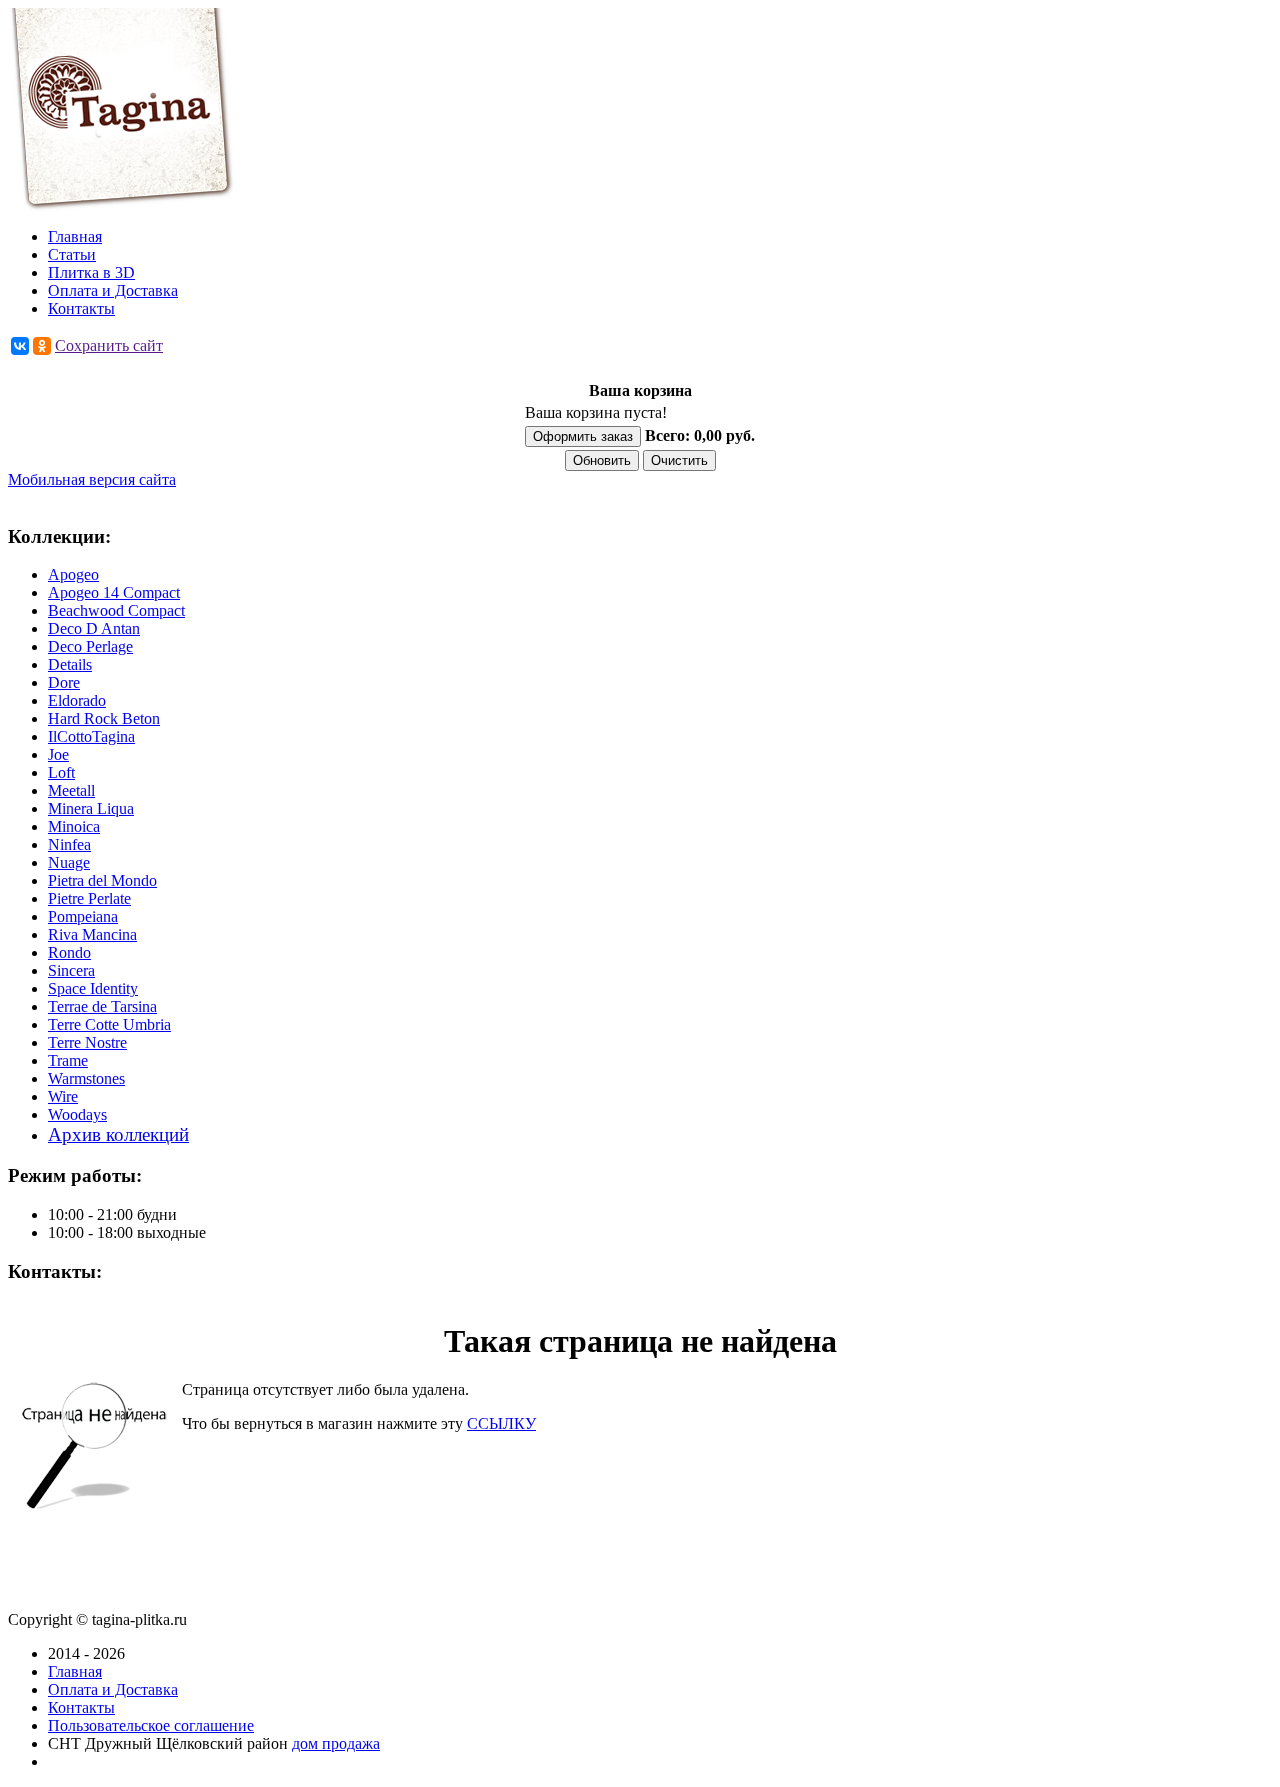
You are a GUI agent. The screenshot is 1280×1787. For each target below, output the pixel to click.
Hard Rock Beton (104, 718)
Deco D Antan (94, 628)
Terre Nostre (87, 1042)
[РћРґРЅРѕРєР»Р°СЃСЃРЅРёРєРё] (42, 346)
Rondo (69, 952)
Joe (58, 754)
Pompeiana (83, 916)
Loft (61, 772)
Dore (64, 682)
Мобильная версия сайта (92, 479)
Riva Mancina (92, 934)
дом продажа (336, 1743)
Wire (63, 1096)
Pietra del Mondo (102, 880)
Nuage (69, 862)
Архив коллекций (118, 1134)
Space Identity (93, 988)
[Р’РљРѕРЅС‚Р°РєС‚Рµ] (20, 346)
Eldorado (77, 700)
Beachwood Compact (116, 610)
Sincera (71, 970)
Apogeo (73, 574)
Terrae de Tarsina (102, 1006)
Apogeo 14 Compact (114, 592)
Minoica (74, 826)
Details (70, 664)
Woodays (77, 1114)
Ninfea (69, 844)
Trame (68, 1060)
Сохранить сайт (109, 345)
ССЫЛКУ (501, 1423)
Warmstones (86, 1078)
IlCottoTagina (91, 736)
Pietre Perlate (89, 898)
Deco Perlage (90, 646)
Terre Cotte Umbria (109, 1024)
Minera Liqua (91, 808)
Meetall (71, 790)
